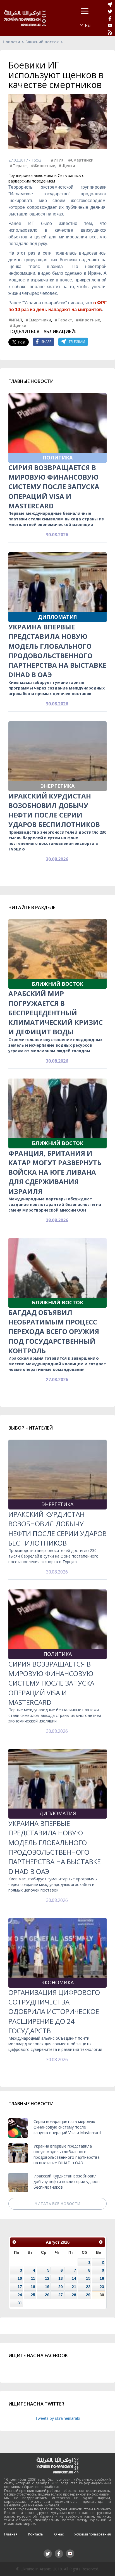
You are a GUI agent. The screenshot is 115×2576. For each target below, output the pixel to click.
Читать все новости (57, 2204)
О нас (59, 2534)
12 (47, 2278)
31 (20, 2303)
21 (74, 2287)
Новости (11, 42)
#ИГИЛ (58, 160)
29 (88, 2295)
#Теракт (19, 166)
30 (102, 2295)
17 (20, 2287)
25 (33, 2295)
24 (20, 2295)
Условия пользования (93, 2534)
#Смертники (81, 160)
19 (47, 2287)
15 (88, 2278)
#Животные (43, 166)
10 (20, 2278)
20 (61, 2287)
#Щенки (67, 166)
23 (102, 2287)
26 (47, 2295)
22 (88, 2287)
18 (33, 2287)
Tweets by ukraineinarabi (58, 2418)
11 (33, 2278)
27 (61, 2295)
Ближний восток (42, 42)
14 (74, 2278)
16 (102, 2278)
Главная (11, 2534)
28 (74, 2295)
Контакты (36, 2534)
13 (61, 2278)
